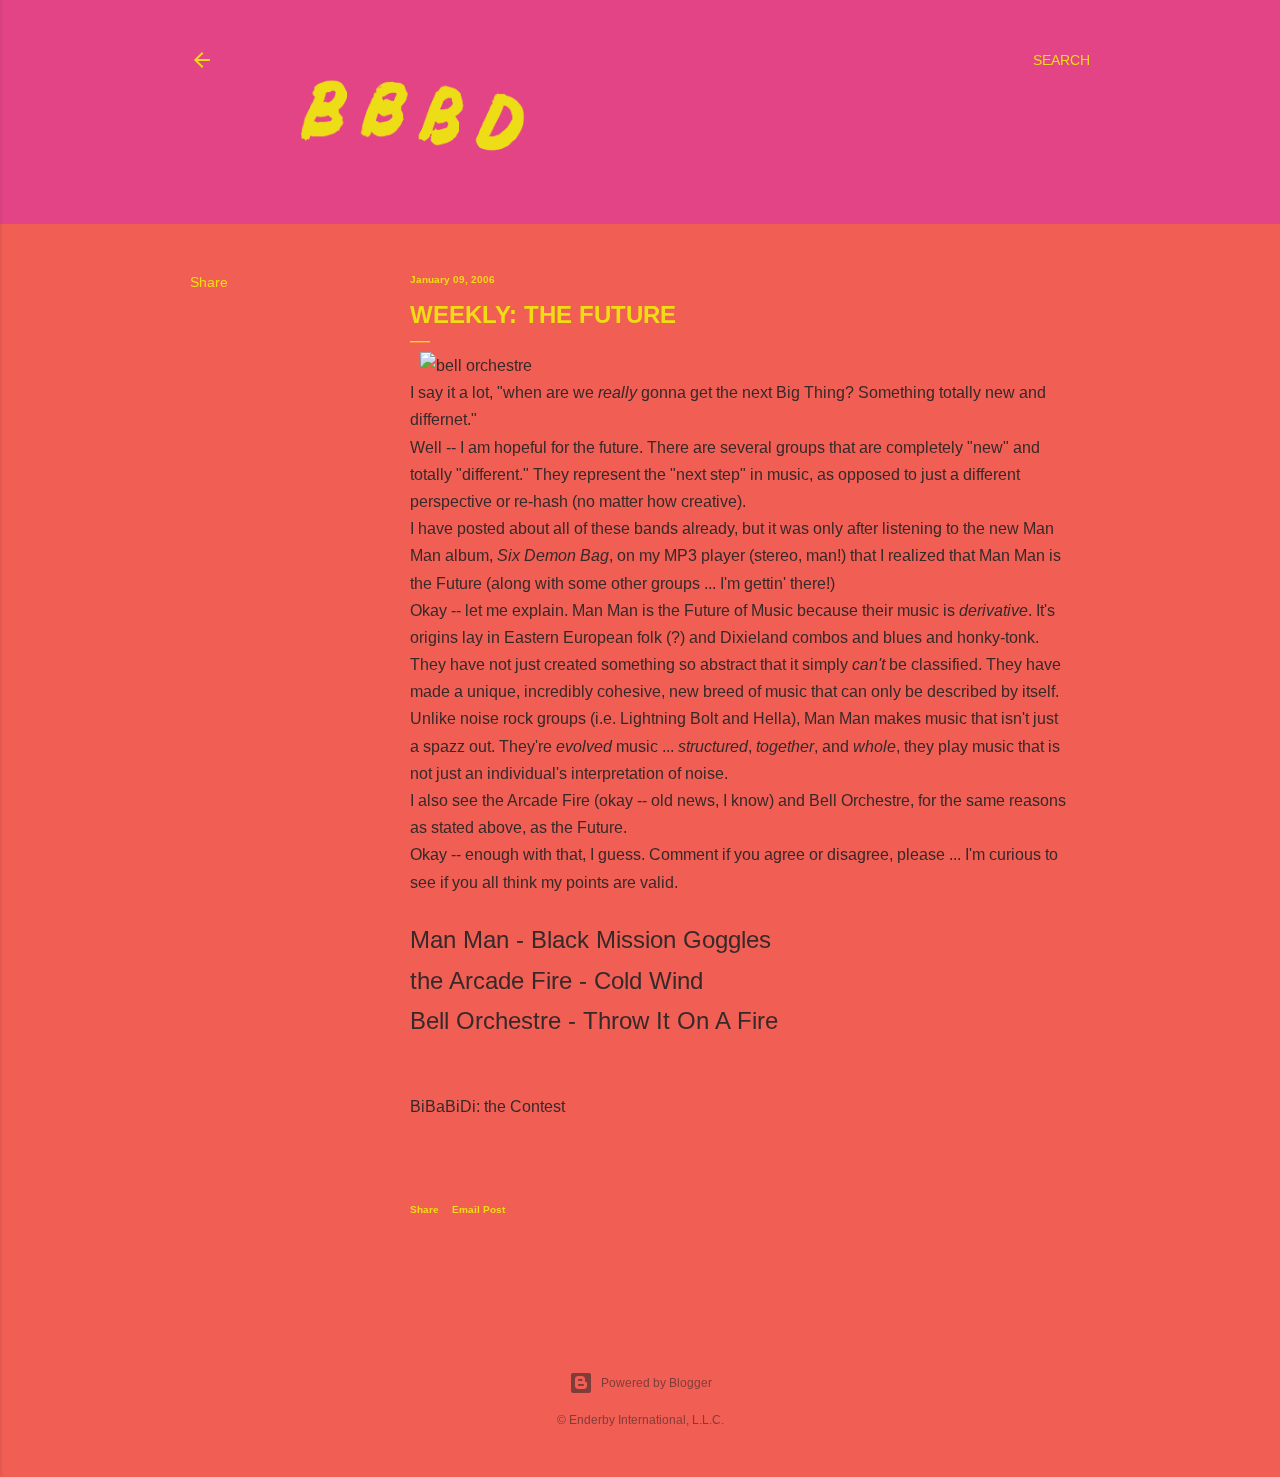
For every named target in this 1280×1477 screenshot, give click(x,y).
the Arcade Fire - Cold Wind (556, 980)
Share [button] (209, 282)
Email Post (478, 1209)
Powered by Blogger (656, 1383)
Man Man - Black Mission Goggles (590, 939)
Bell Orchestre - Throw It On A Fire (594, 1020)
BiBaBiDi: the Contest (487, 1106)
